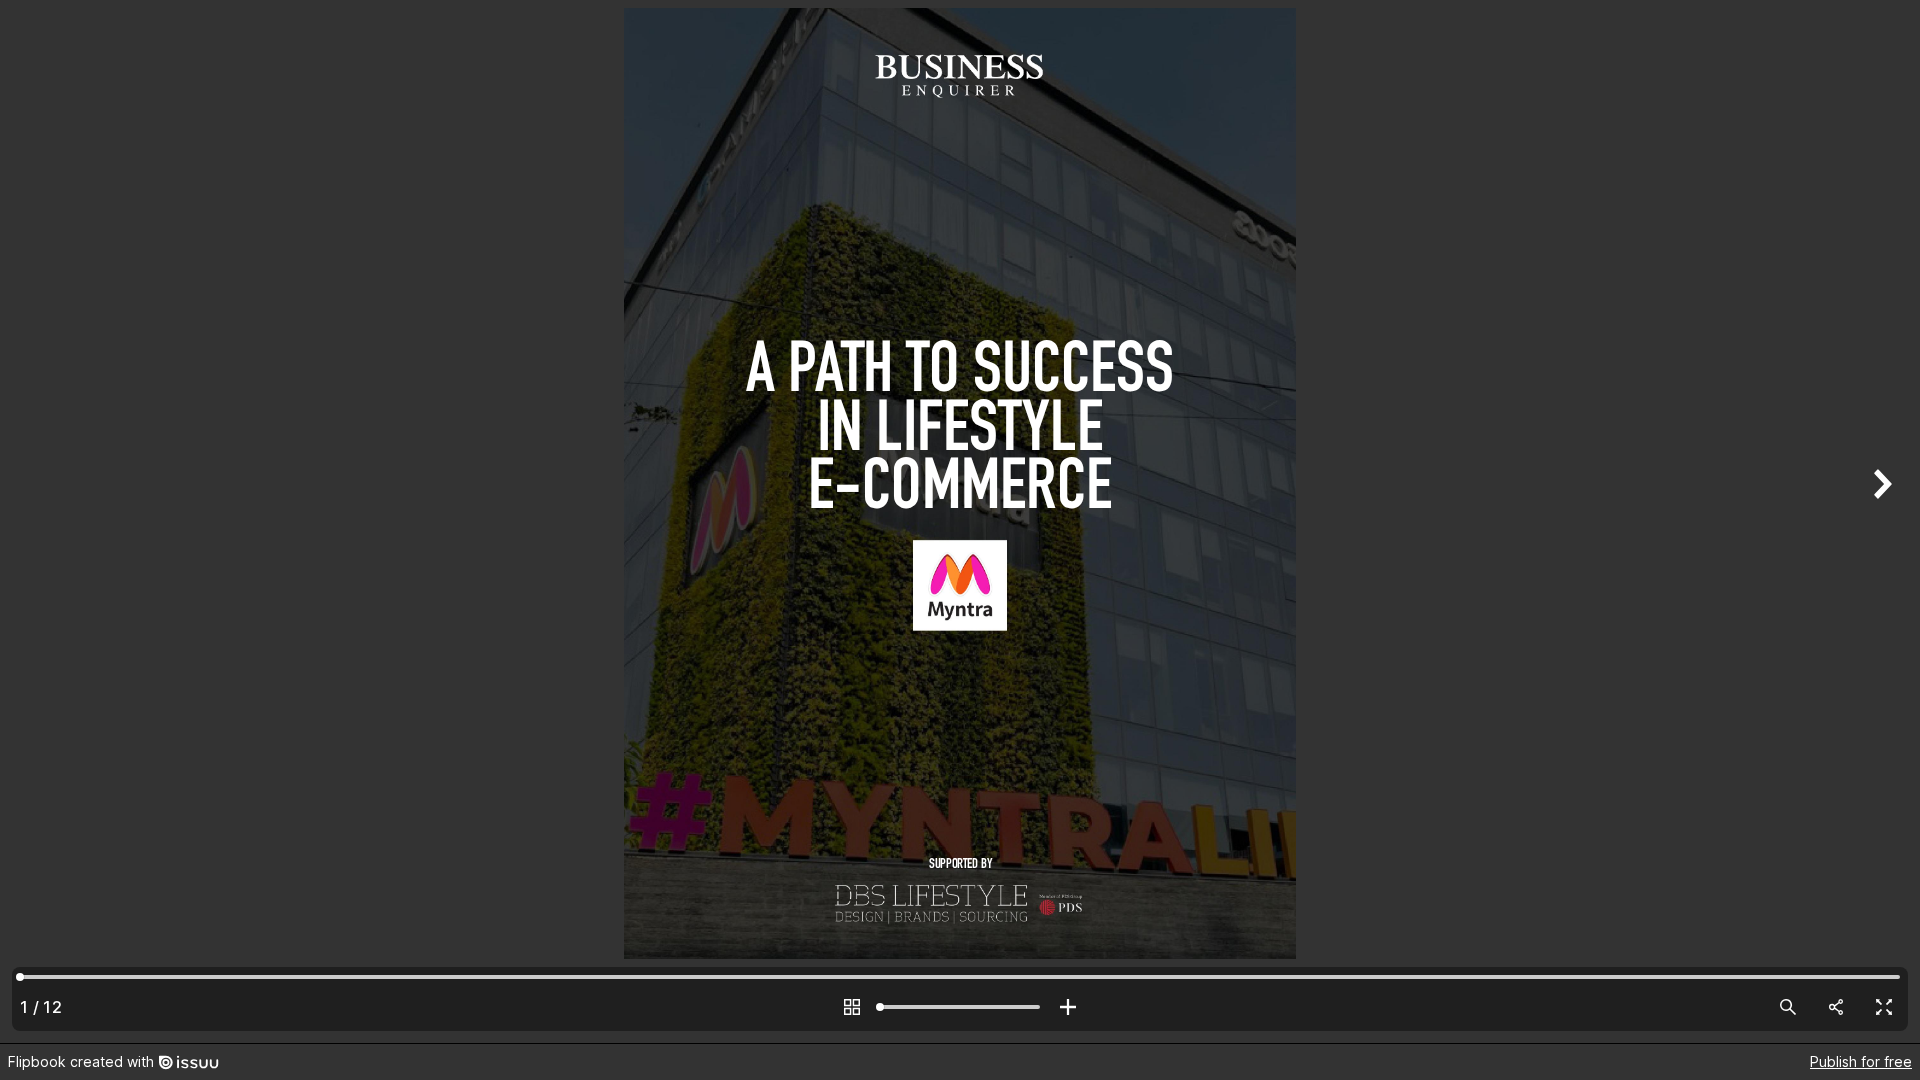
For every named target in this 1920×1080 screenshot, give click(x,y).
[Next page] (1880, 521)
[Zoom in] (1068, 1007)
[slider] (960, 1007)
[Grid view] (852, 1007)
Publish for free (1861, 1061)
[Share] (1836, 1007)
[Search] (1788, 1007)
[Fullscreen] (1884, 1007)
